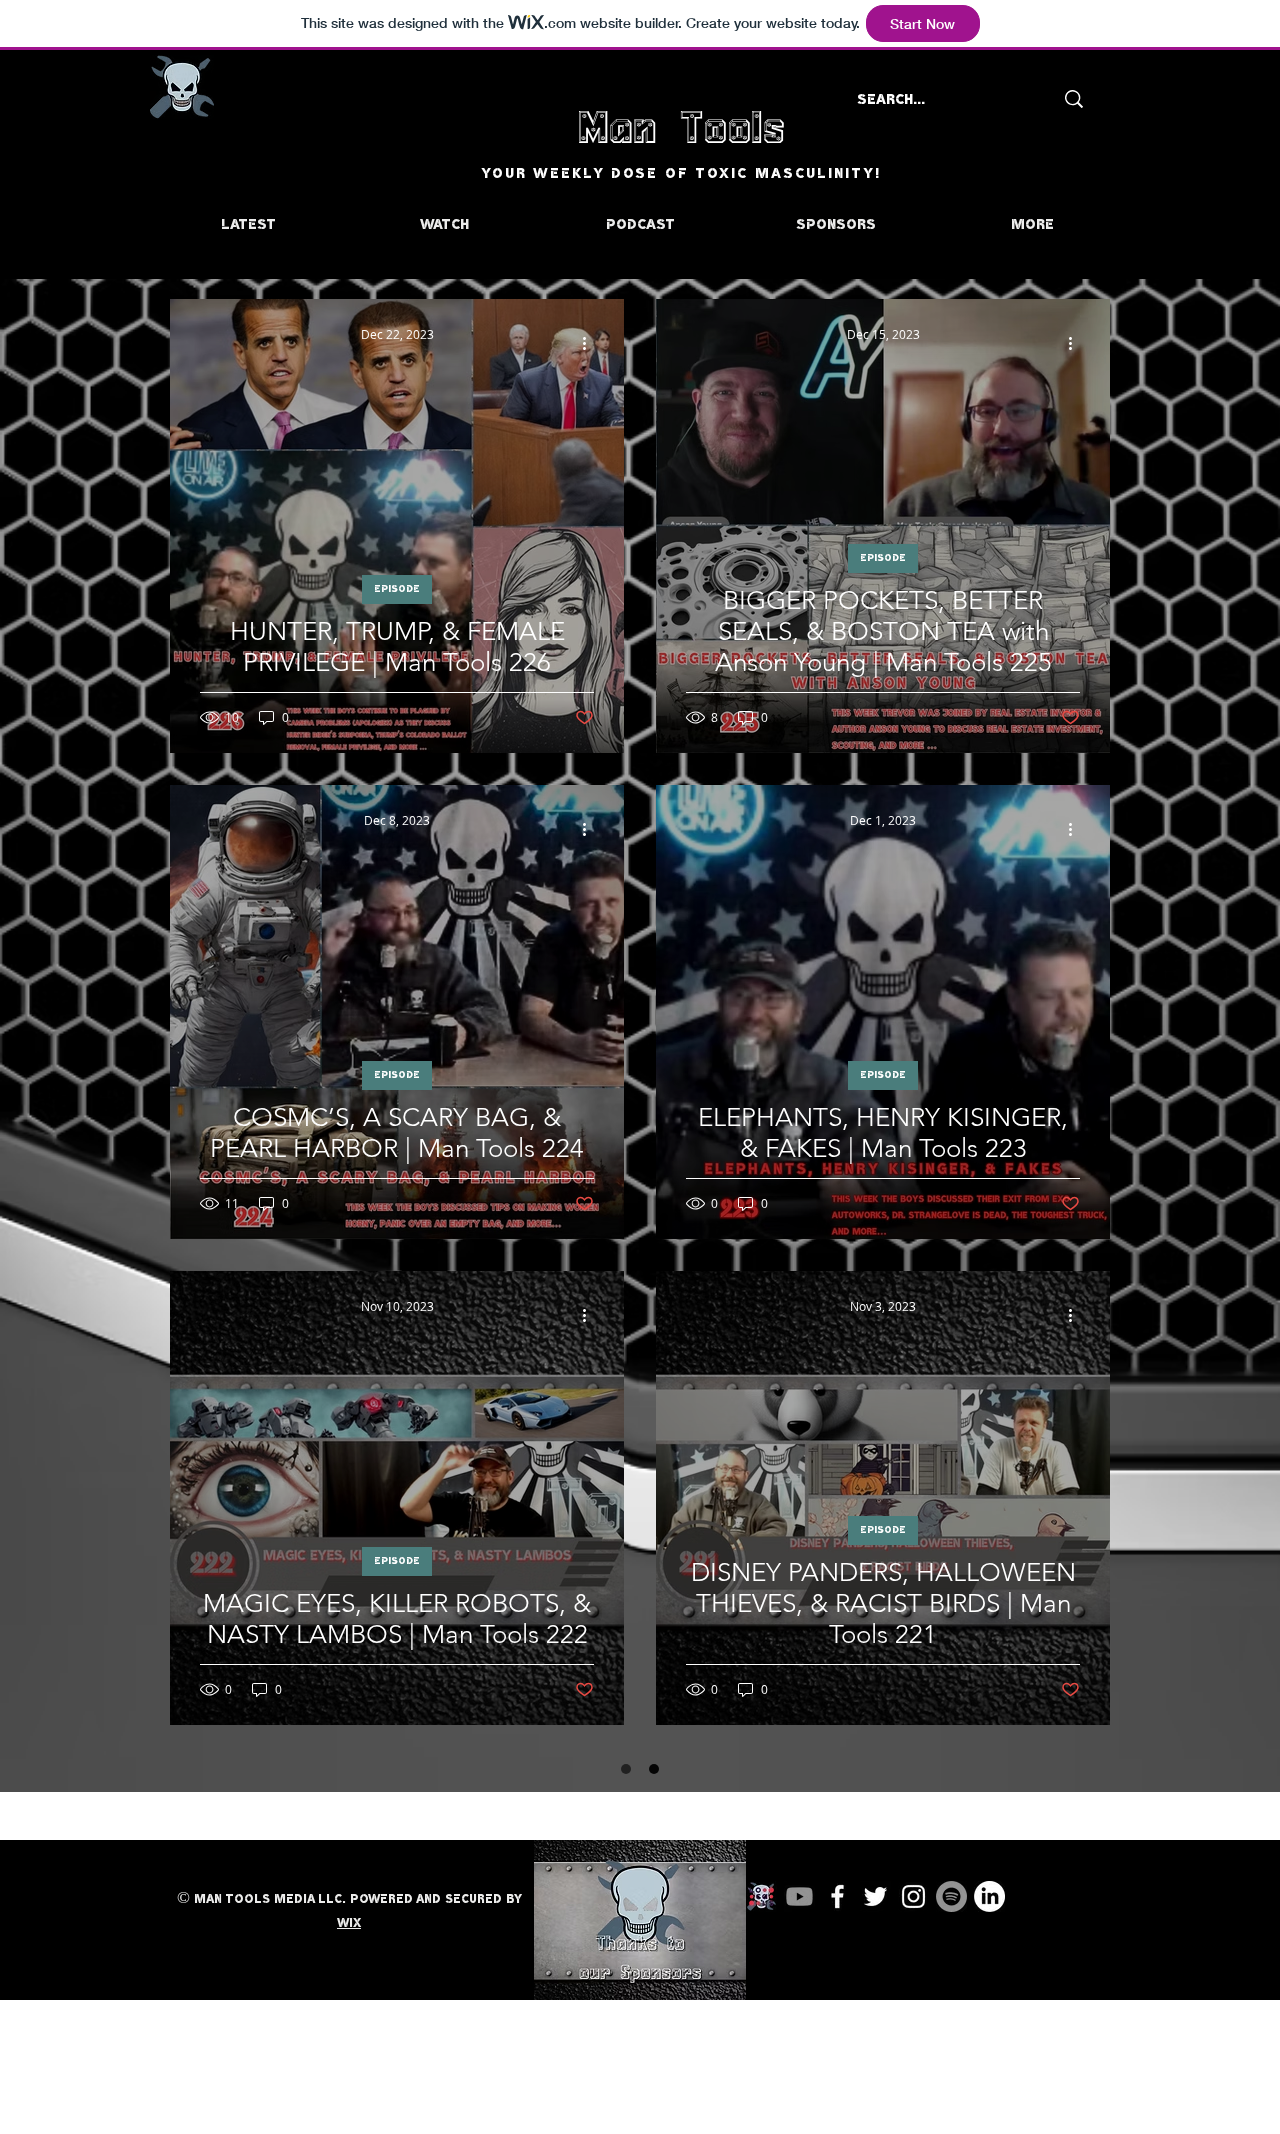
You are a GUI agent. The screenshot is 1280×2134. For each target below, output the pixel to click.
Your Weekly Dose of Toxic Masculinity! (681, 174)
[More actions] (591, 343)
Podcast (883, 2047)
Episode (397, 589)
